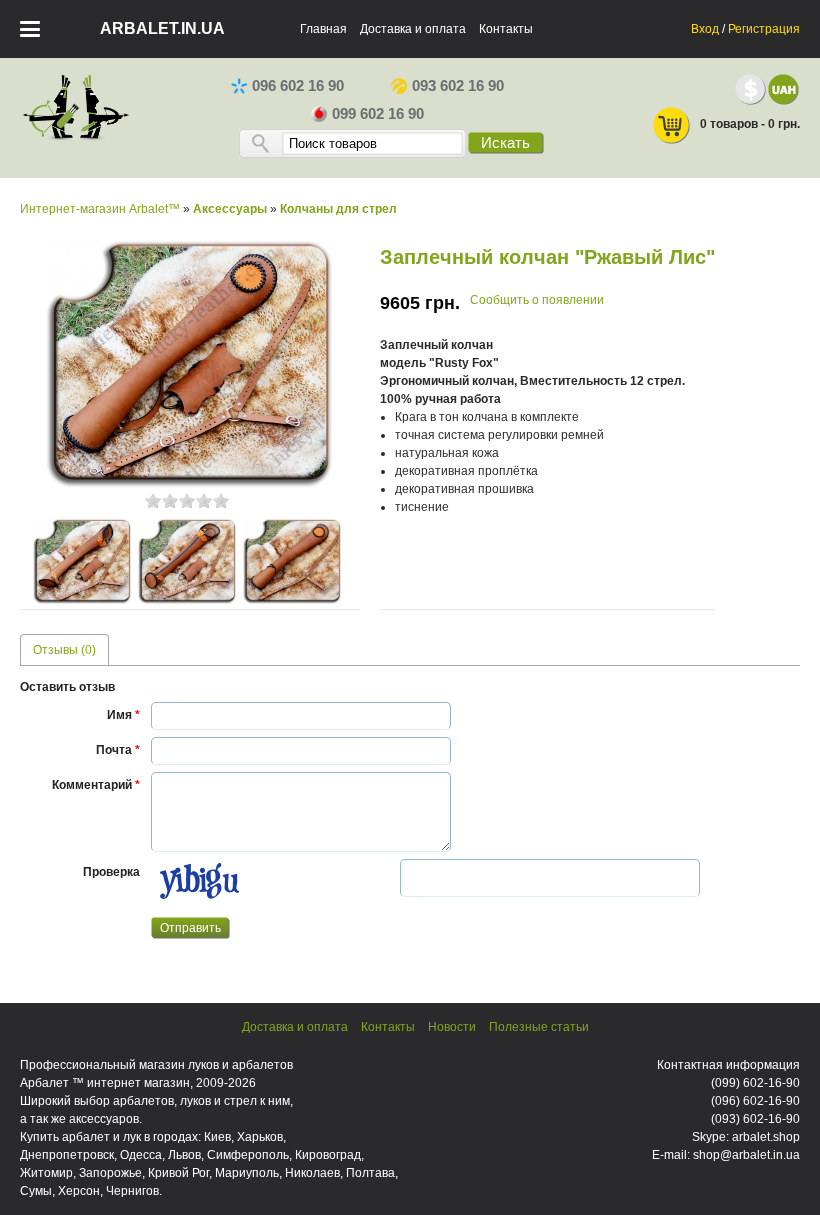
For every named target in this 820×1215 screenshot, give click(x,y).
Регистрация (764, 29)
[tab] (64, 649)
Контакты (506, 29)
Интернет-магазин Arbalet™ (100, 209)
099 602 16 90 (378, 114)
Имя (123, 715)
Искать (505, 143)
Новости (452, 1027)
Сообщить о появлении (537, 300)
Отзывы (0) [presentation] (64, 650)
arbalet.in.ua (162, 28)
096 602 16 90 (298, 86)
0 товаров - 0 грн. (750, 124)
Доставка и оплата (413, 29)
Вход (705, 29)
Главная (323, 29)
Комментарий (96, 785)
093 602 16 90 (458, 86)
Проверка (111, 872)
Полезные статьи (539, 1027)
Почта (118, 750)
